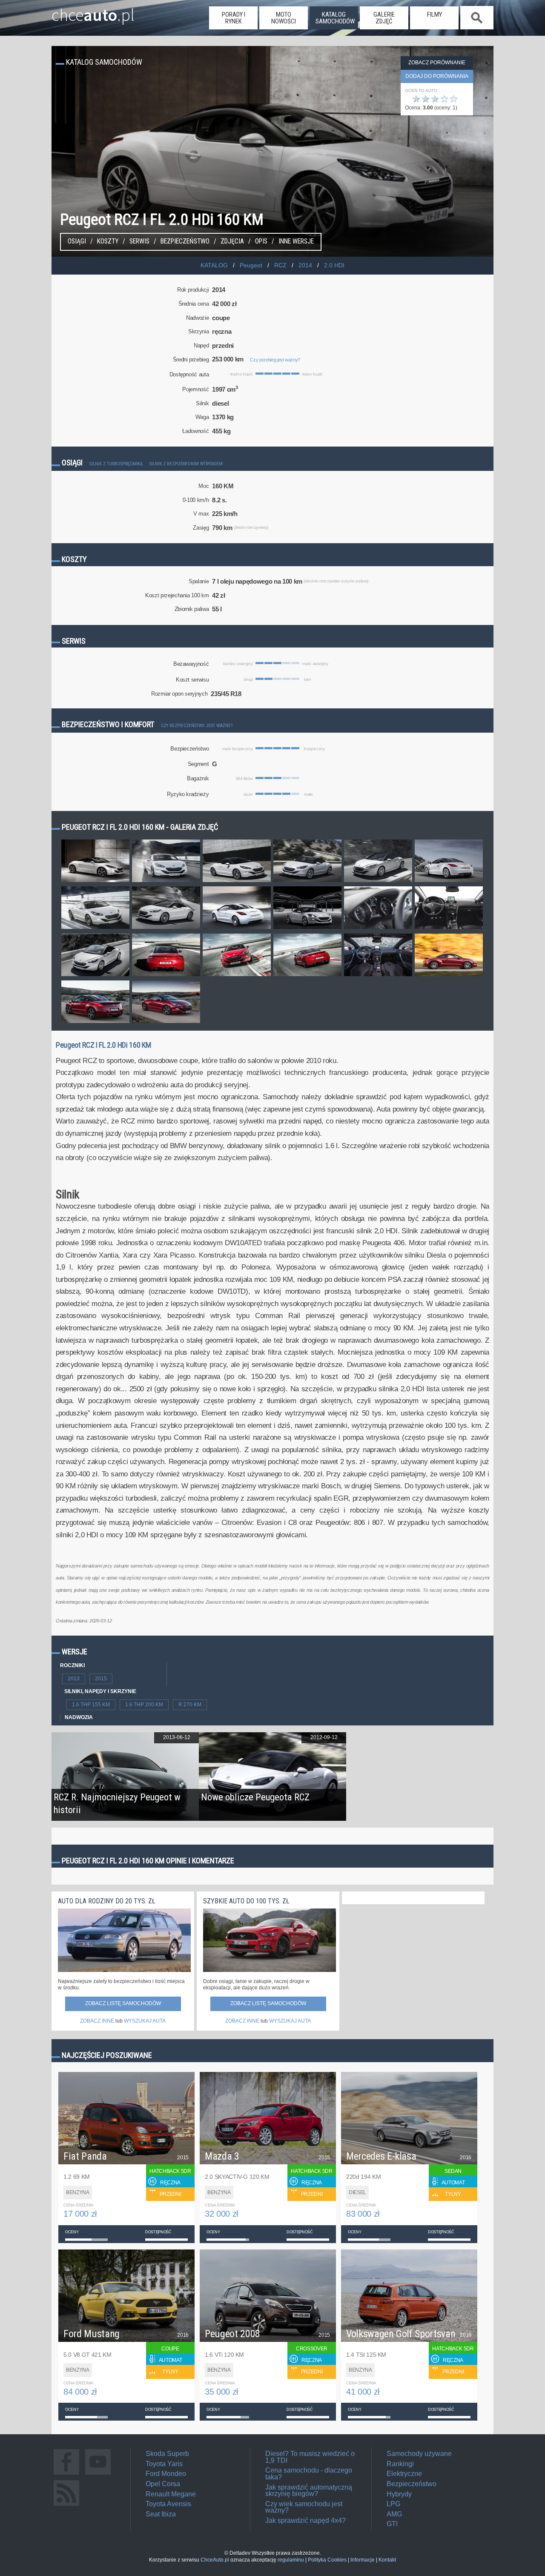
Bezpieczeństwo (185, 241)
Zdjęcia (232, 241)
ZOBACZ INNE (97, 2021)
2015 (101, 1679)
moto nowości (284, 18)
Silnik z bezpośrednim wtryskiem (186, 464)
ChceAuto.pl (215, 2560)
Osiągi (77, 241)
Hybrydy (399, 2494)
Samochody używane (419, 2454)
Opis (261, 241)
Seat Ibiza (161, 2514)
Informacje (363, 2560)
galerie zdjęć (384, 18)
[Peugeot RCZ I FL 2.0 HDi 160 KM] (95, 882)
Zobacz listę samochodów (123, 2003)
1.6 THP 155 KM (91, 1705)
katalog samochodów (335, 18)
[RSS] (66, 2506)
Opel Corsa (163, 2484)
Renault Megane (171, 2494)
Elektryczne (404, 2474)
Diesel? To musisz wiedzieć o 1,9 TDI (310, 2457)
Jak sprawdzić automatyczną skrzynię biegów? (309, 2491)
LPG (393, 2504)
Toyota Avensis (168, 2504)
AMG (394, 2514)
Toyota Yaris (164, 2464)
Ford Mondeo (166, 2474)
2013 (74, 1679)
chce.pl (93, 11)
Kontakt (387, 2560)
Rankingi (400, 2464)
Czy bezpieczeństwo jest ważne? (197, 726)
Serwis (139, 241)
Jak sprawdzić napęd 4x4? (305, 2520)
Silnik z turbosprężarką (116, 464)
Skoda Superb (167, 2454)
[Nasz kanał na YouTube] (98, 2474)
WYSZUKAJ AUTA (145, 2021)
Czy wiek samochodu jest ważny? (304, 2507)
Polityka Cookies (327, 2560)
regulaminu (291, 2560)
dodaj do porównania (437, 76)
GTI (392, 2524)
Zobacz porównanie (437, 63)
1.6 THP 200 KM (144, 1705)
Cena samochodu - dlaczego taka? (309, 2474)
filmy (435, 14)
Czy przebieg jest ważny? (275, 360)
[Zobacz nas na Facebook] (66, 2474)
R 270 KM (190, 1705)
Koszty (108, 241)
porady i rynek (234, 18)
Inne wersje (296, 241)
